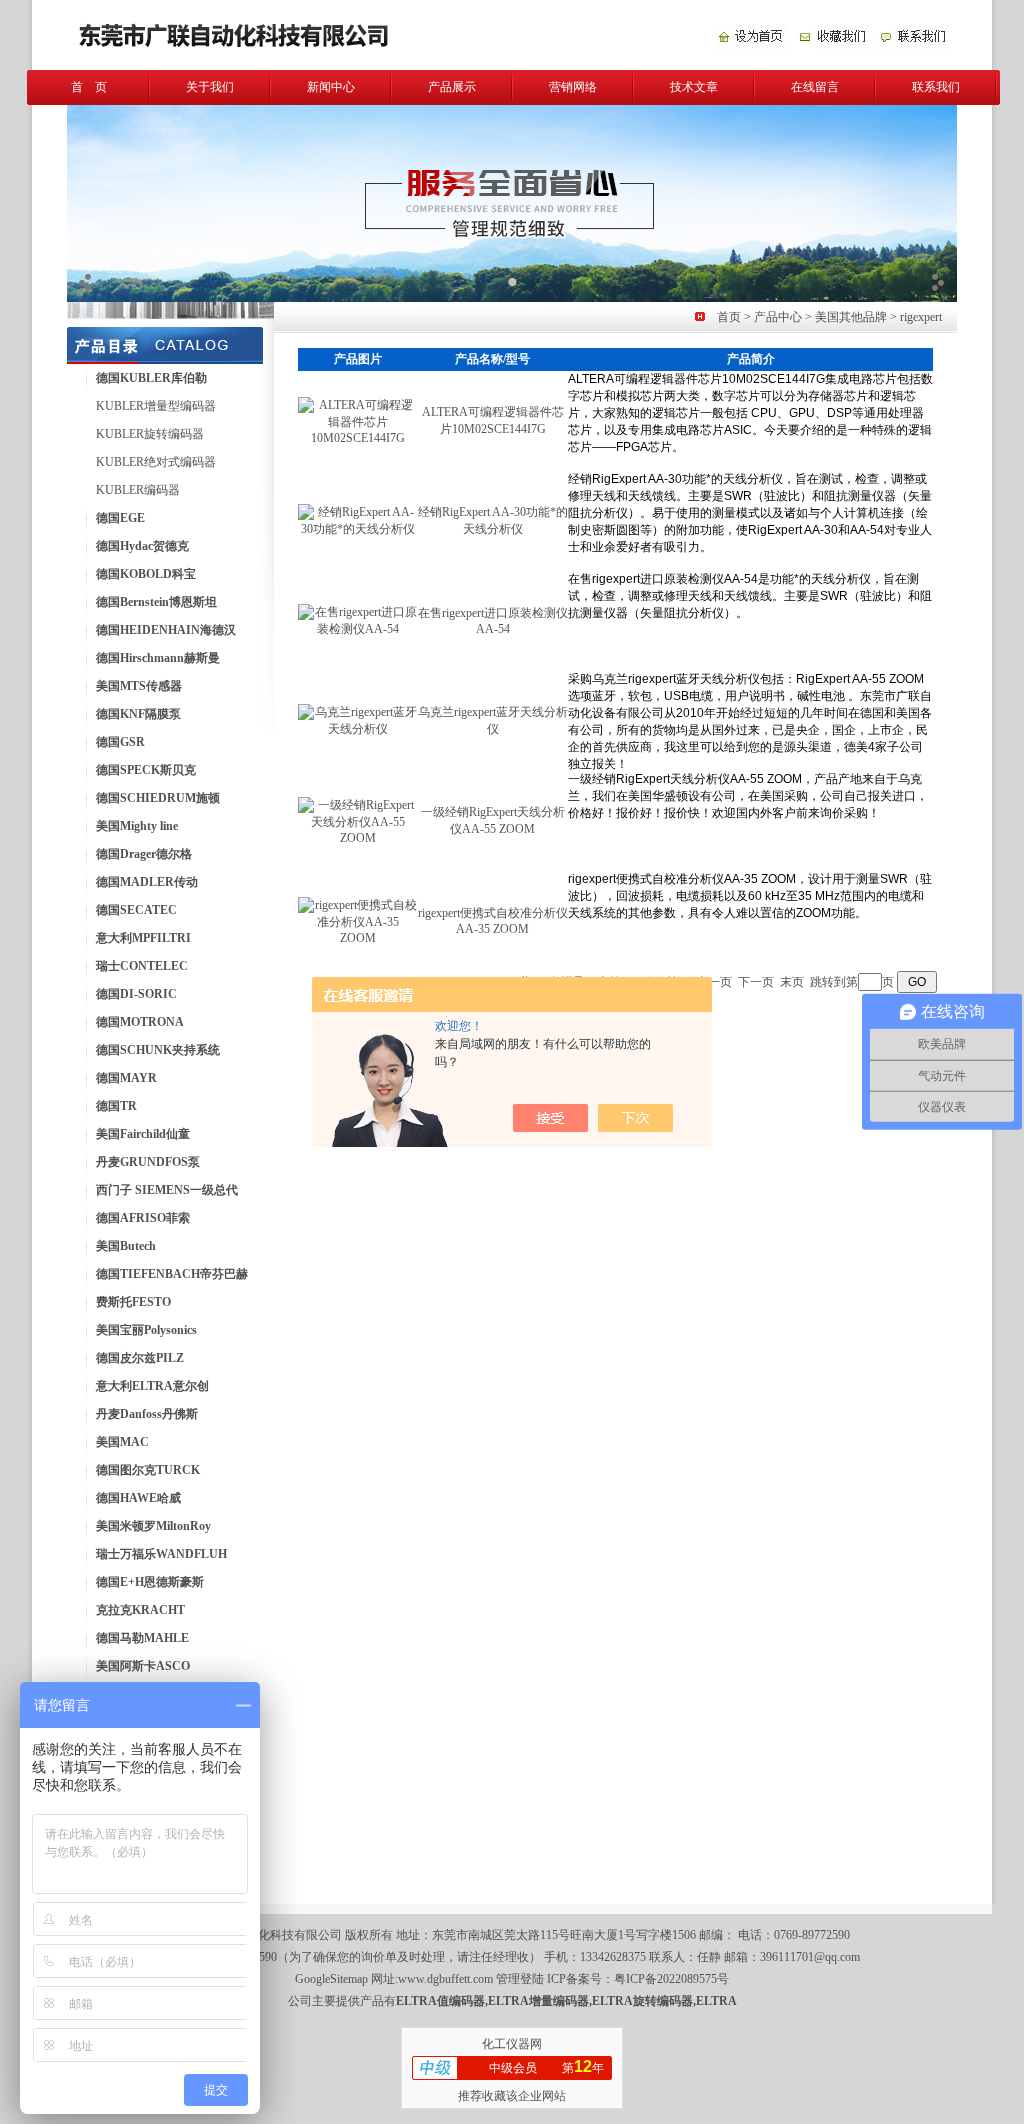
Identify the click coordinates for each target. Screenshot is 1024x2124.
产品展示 (452, 87)
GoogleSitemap (331, 1979)
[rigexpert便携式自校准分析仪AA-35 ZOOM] (358, 938)
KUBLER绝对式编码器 (156, 462)
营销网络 (573, 87)
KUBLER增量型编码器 (156, 406)
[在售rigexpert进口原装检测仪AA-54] (358, 629)
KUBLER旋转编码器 (150, 434)
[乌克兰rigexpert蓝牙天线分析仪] (358, 729)
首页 (729, 317)
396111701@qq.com (810, 1957)
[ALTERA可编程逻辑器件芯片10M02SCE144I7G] (358, 438)
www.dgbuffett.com (445, 1979)
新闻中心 (331, 87)
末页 (792, 982)
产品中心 (778, 317)
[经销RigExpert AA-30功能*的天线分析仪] (358, 529)
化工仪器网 (512, 2044)
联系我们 (936, 87)
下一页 (756, 982)
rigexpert (921, 317)
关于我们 (210, 87)
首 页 (89, 87)
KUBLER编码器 (138, 490)
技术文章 (694, 87)
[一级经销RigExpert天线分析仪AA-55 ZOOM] (358, 838)
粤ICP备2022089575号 (671, 1979)
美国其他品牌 (851, 317)
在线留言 (815, 87)
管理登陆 (520, 1979)
